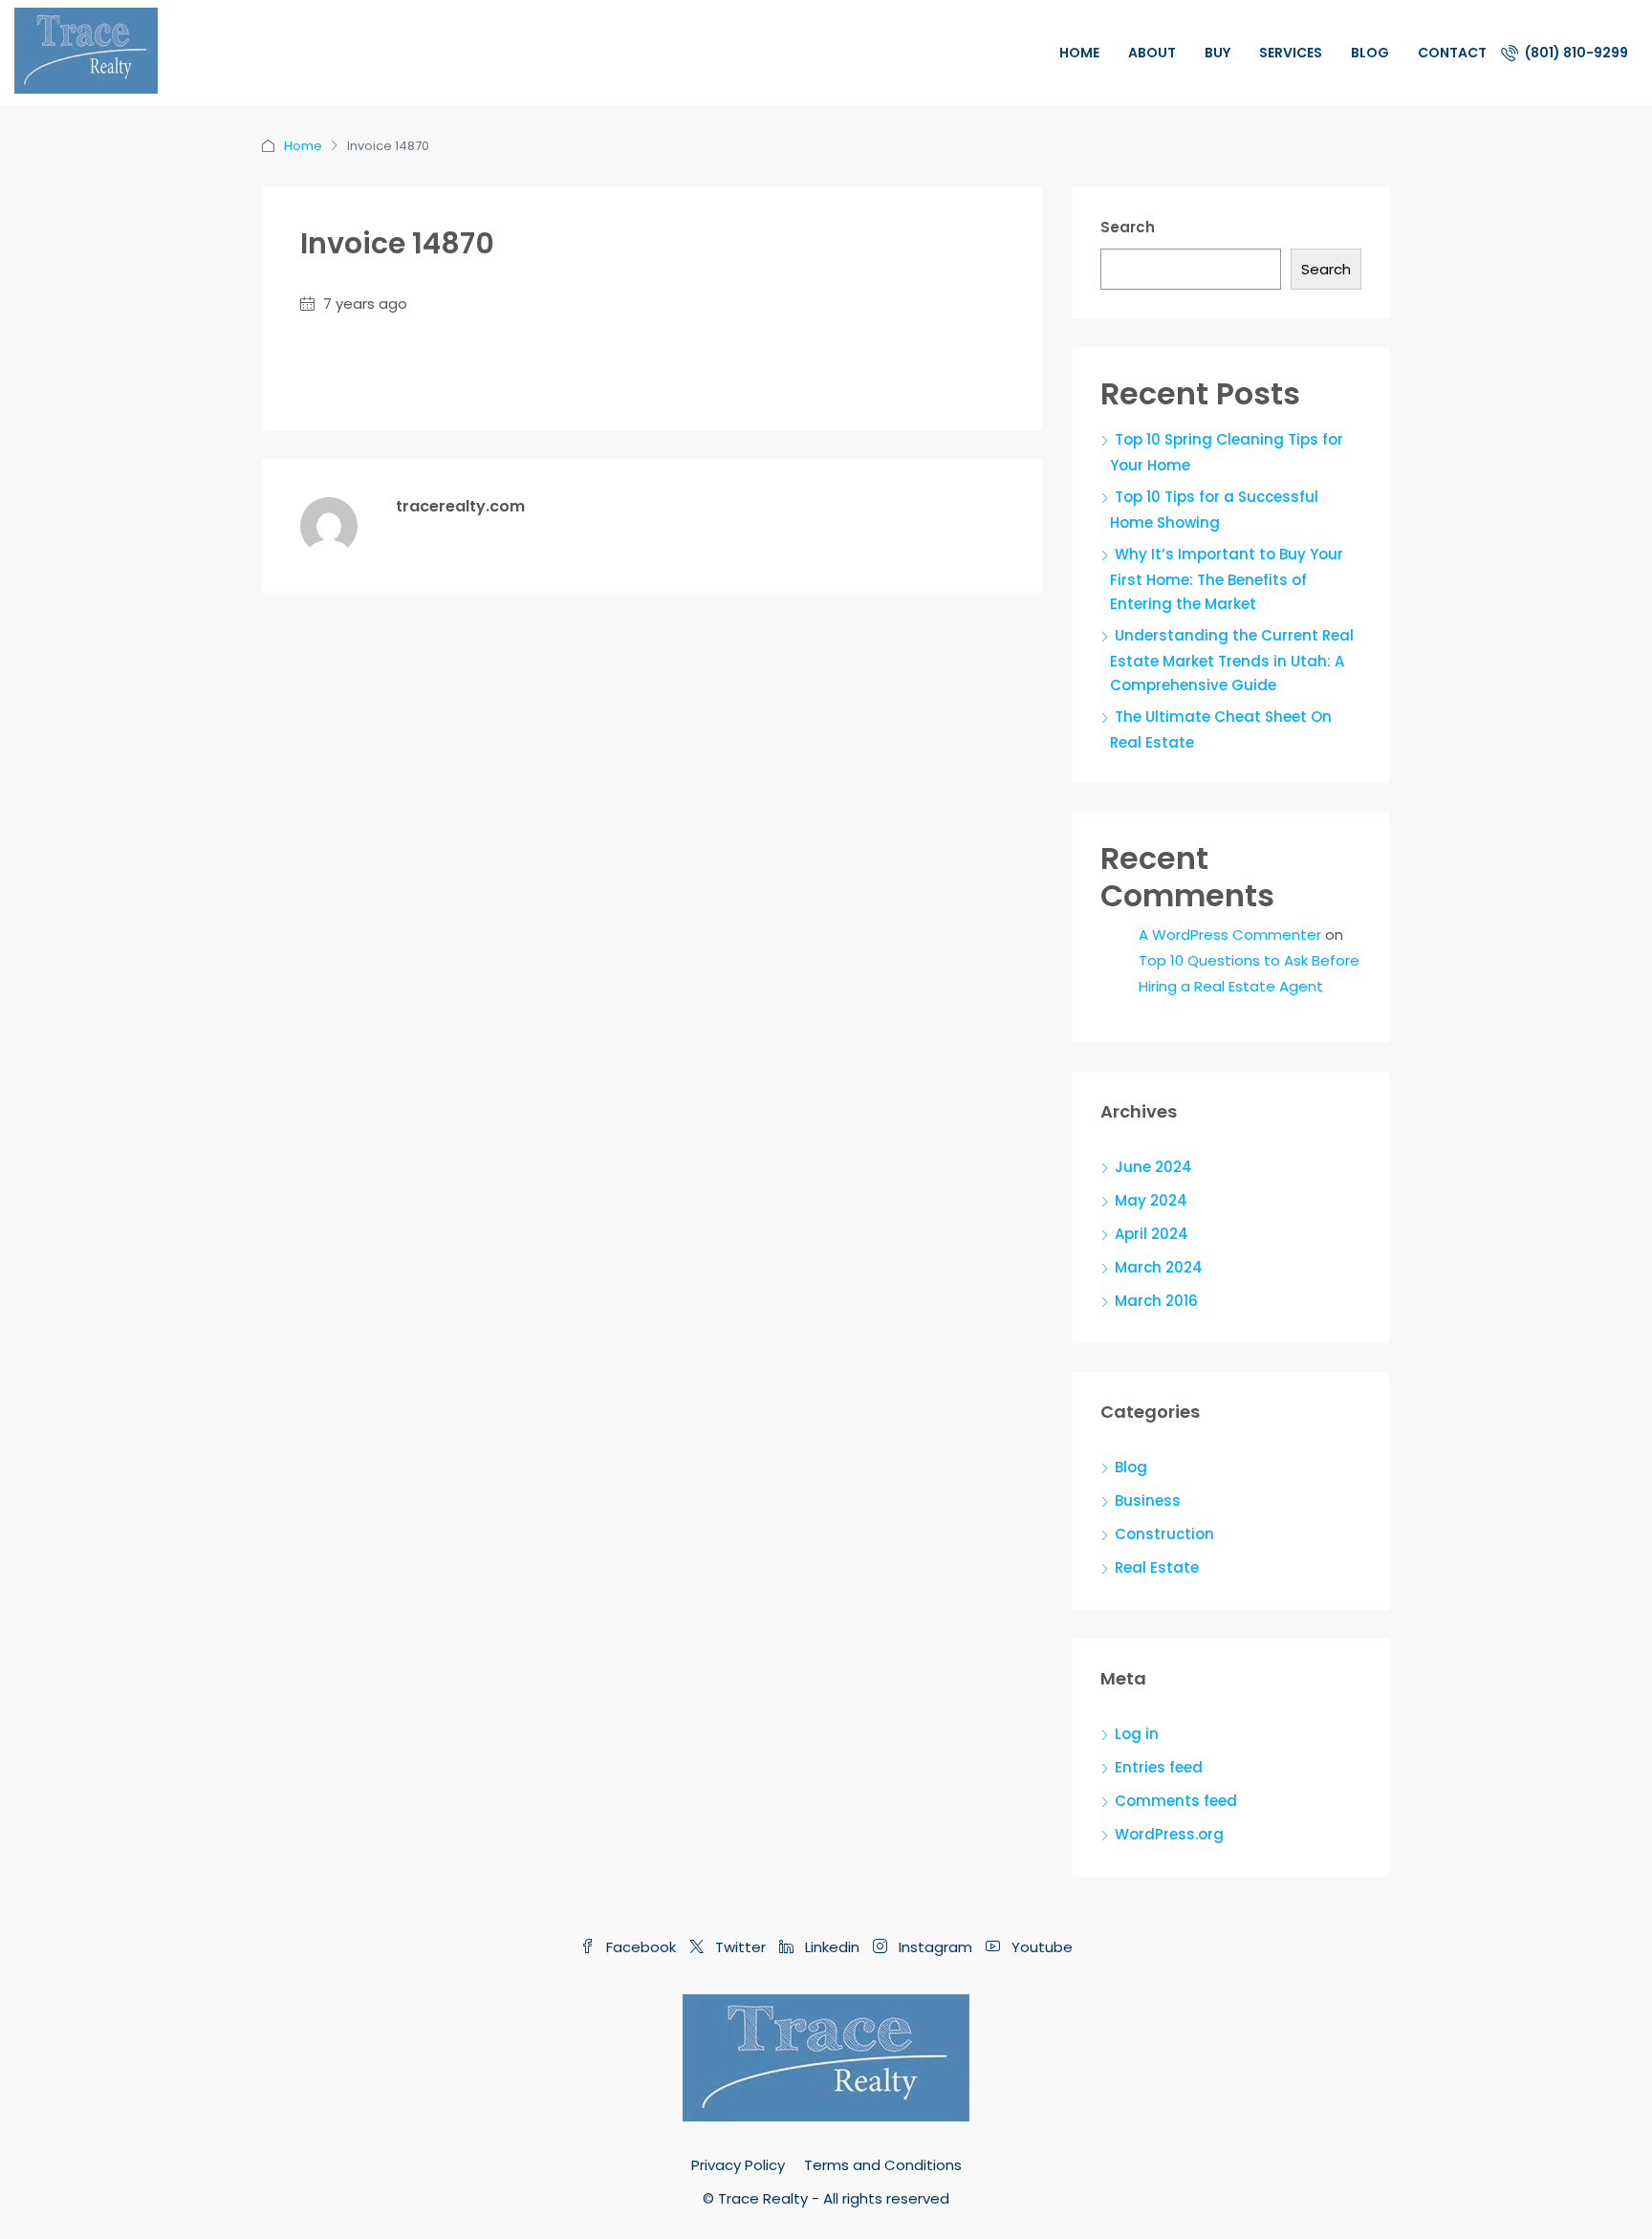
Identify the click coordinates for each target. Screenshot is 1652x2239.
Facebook (641, 1947)
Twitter (740, 1947)
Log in (1137, 1734)
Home (1079, 53)
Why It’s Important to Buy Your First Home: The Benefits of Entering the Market (1227, 579)
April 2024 (1152, 1234)
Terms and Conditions (883, 2165)
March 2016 (1156, 1301)
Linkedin (832, 1947)
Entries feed (1159, 1767)
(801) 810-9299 (1575, 53)
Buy (1217, 53)
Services (1291, 53)
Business (1148, 1500)
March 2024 (1159, 1267)
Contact (1452, 53)
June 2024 (1153, 1167)
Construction (1164, 1534)
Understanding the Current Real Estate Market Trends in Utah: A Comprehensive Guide (1232, 660)
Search (1128, 227)
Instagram (935, 1947)
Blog (1370, 53)
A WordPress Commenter (1230, 935)
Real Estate (1157, 1567)
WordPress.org (1169, 1834)
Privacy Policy (738, 2165)
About (1152, 53)
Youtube (1040, 1947)
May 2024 (1151, 1200)
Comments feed (1176, 1801)
